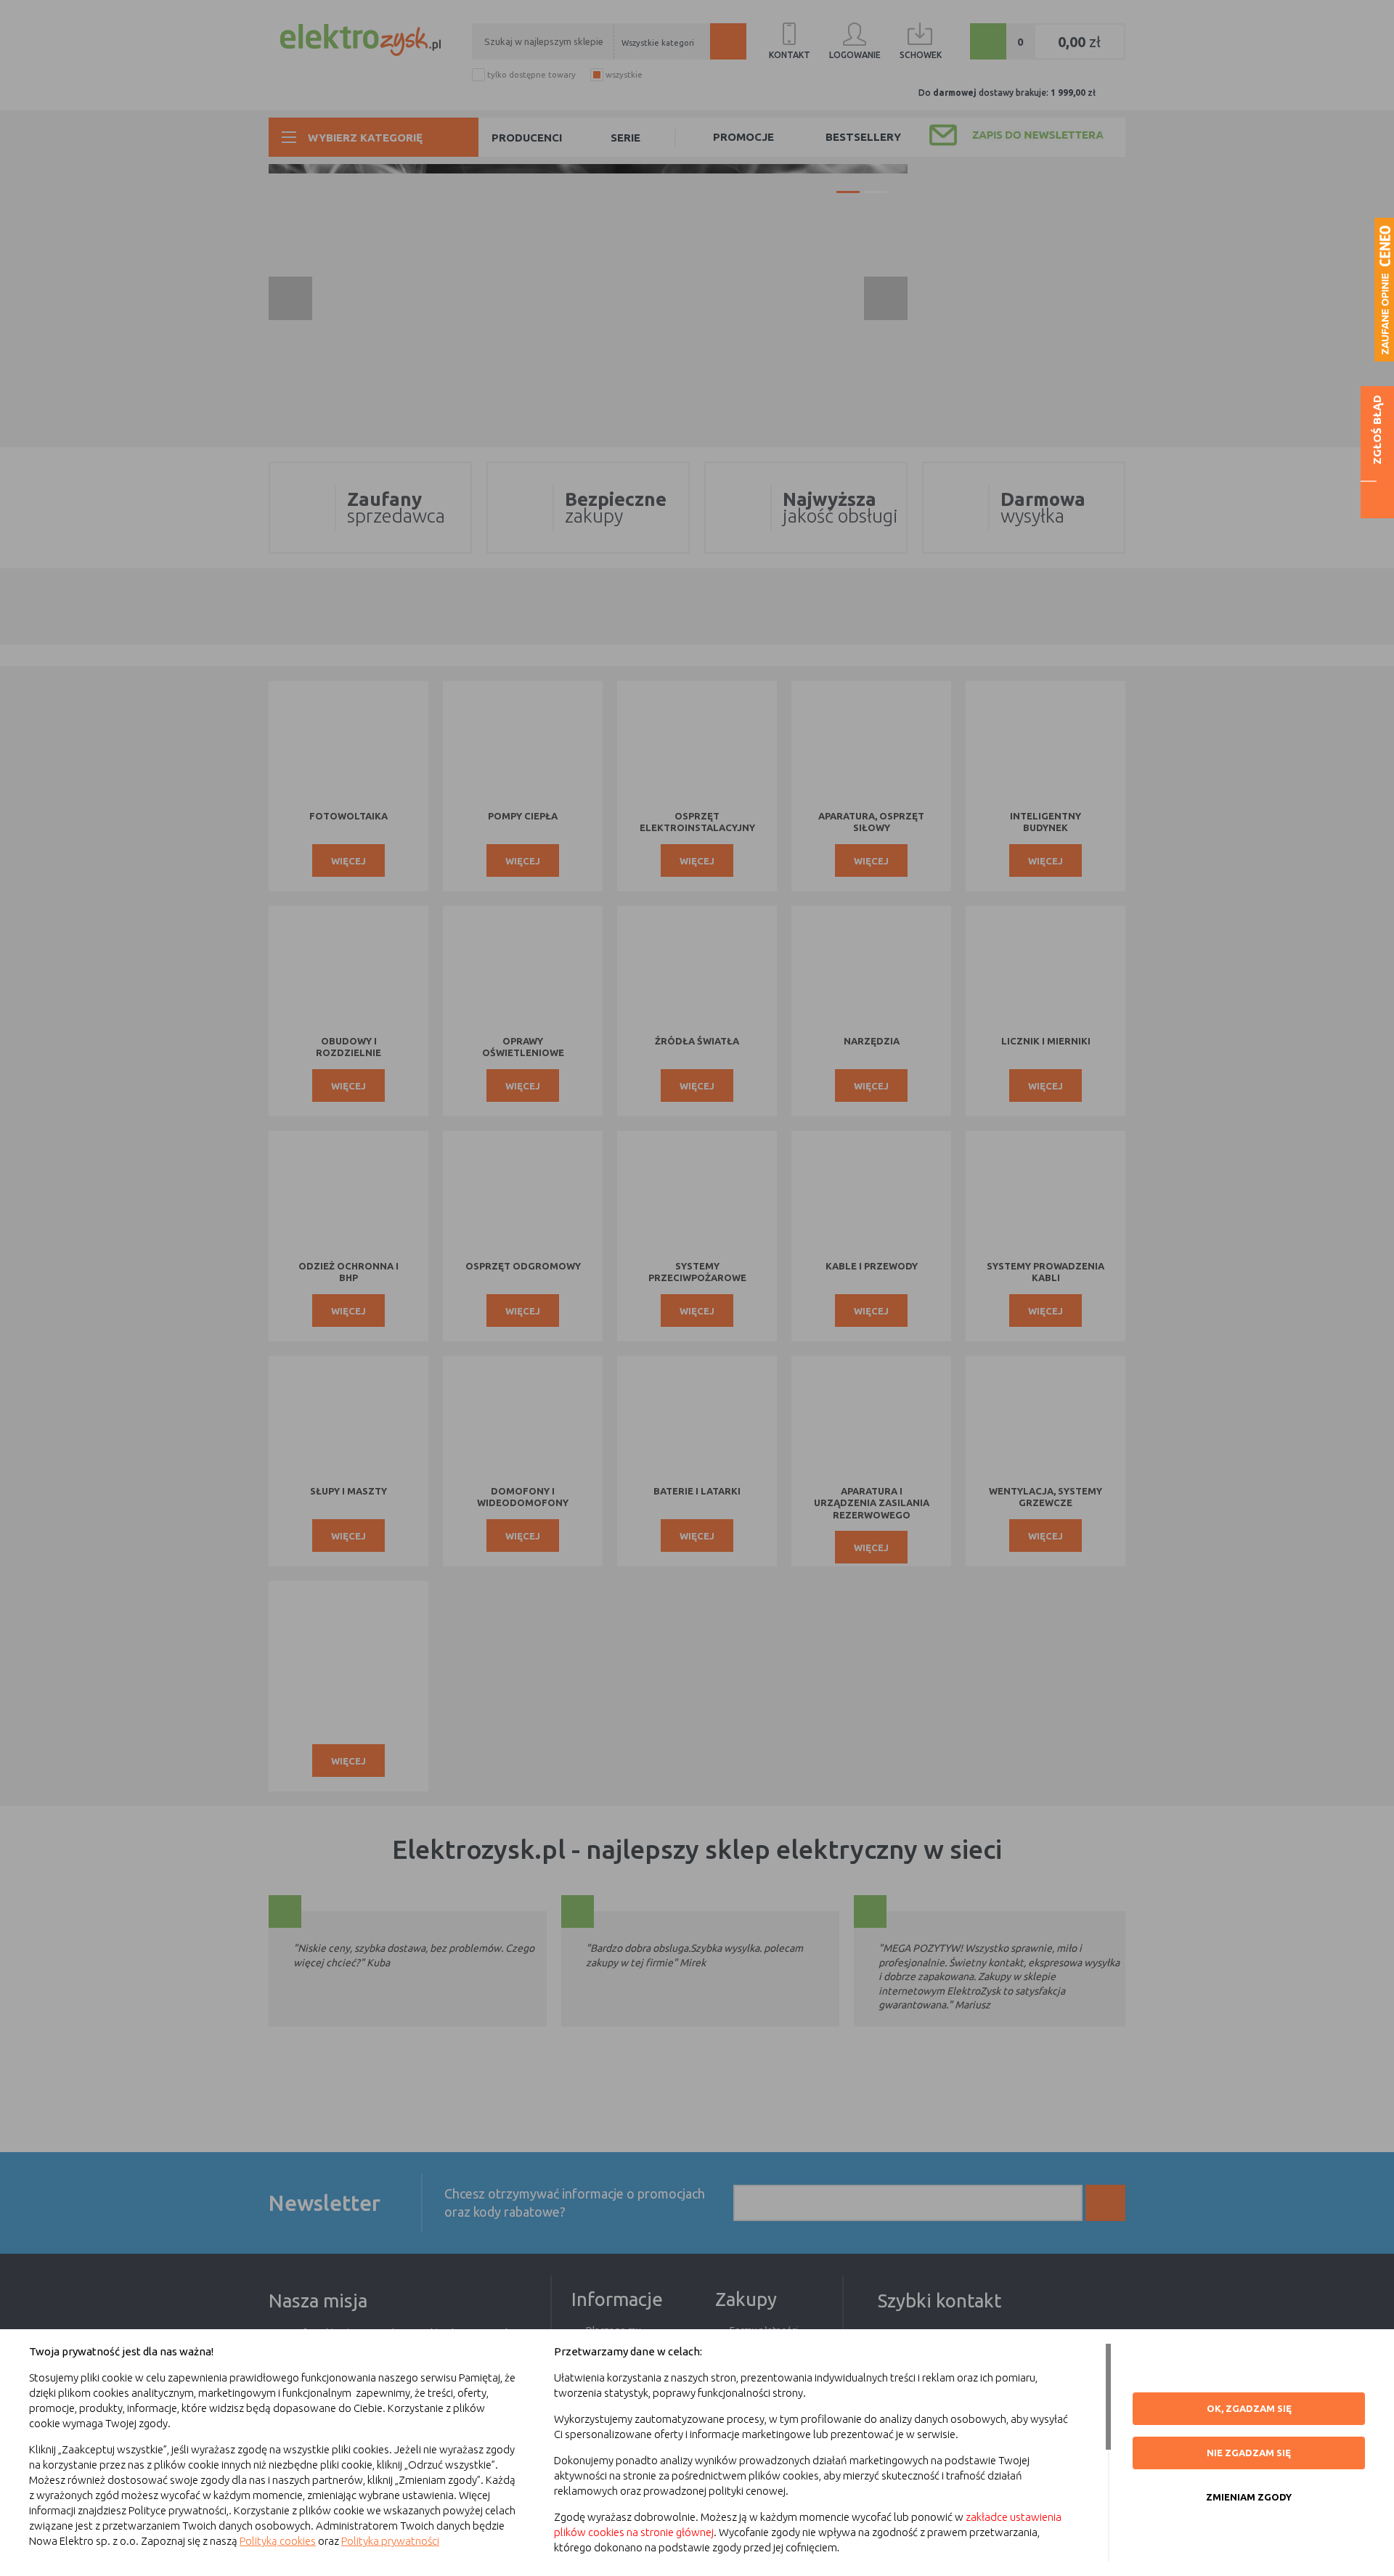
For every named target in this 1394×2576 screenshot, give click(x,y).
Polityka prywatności (390, 2541)
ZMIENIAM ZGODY (1249, 2497)
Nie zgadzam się (1249, 2453)
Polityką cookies (278, 2541)
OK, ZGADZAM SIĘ (1249, 2408)
